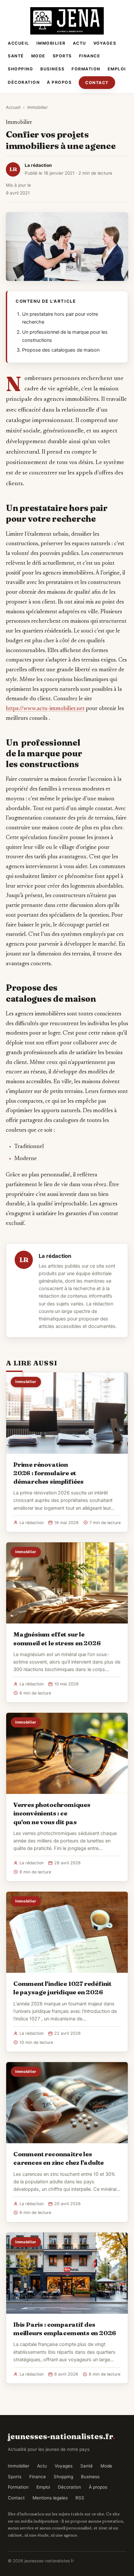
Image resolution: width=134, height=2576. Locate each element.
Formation (86, 69)
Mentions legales (50, 2498)
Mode (38, 56)
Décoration (24, 82)
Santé (16, 56)
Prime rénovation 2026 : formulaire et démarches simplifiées (48, 1473)
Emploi (117, 69)
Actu (80, 43)
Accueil (19, 43)
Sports (62, 56)
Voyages (105, 43)
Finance (90, 56)
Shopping (20, 69)
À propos (59, 82)
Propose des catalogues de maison (61, 350)
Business (52, 69)
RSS (80, 2498)
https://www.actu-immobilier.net (45, 709)
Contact (97, 83)
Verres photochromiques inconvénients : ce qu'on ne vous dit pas (52, 1813)
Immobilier (51, 43)
